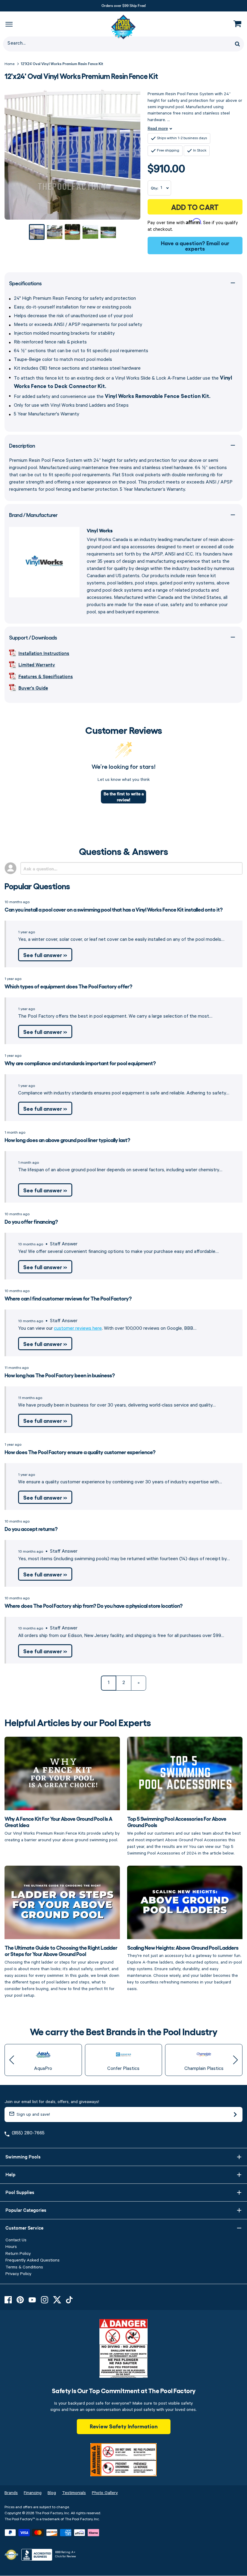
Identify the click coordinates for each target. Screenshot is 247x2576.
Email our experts (207, 246)
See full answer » (45, 955)
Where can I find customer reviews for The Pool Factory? (68, 1298)
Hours (11, 2247)
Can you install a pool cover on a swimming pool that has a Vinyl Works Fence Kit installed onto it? (114, 909)
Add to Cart (195, 207)
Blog (52, 2493)
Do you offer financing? (31, 1221)
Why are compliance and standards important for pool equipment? (80, 1063)
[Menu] (9, 24)
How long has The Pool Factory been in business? (60, 1375)
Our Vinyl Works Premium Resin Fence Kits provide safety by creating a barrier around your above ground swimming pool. (62, 1829)
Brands (11, 2493)
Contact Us (16, 2240)
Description (22, 445)
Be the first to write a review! (124, 797)
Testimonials (74, 2493)
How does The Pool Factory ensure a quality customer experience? (80, 1452)
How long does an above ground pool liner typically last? (67, 1140)
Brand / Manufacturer (33, 515)
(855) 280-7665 (28, 2133)
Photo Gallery (105, 2493)
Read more (158, 128)
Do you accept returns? (31, 1529)
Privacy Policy (18, 2274)
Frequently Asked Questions (33, 2260)
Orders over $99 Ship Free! (124, 5)
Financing (33, 2493)
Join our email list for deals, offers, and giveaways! (52, 2102)
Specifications (25, 283)
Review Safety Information (124, 2426)
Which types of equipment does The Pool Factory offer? (68, 986)
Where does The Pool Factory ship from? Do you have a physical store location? (94, 1605)
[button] (12, 2060)
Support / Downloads (33, 637)
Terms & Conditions (24, 2267)
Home (9, 64)
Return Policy (18, 2254)
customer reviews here (78, 1329)
